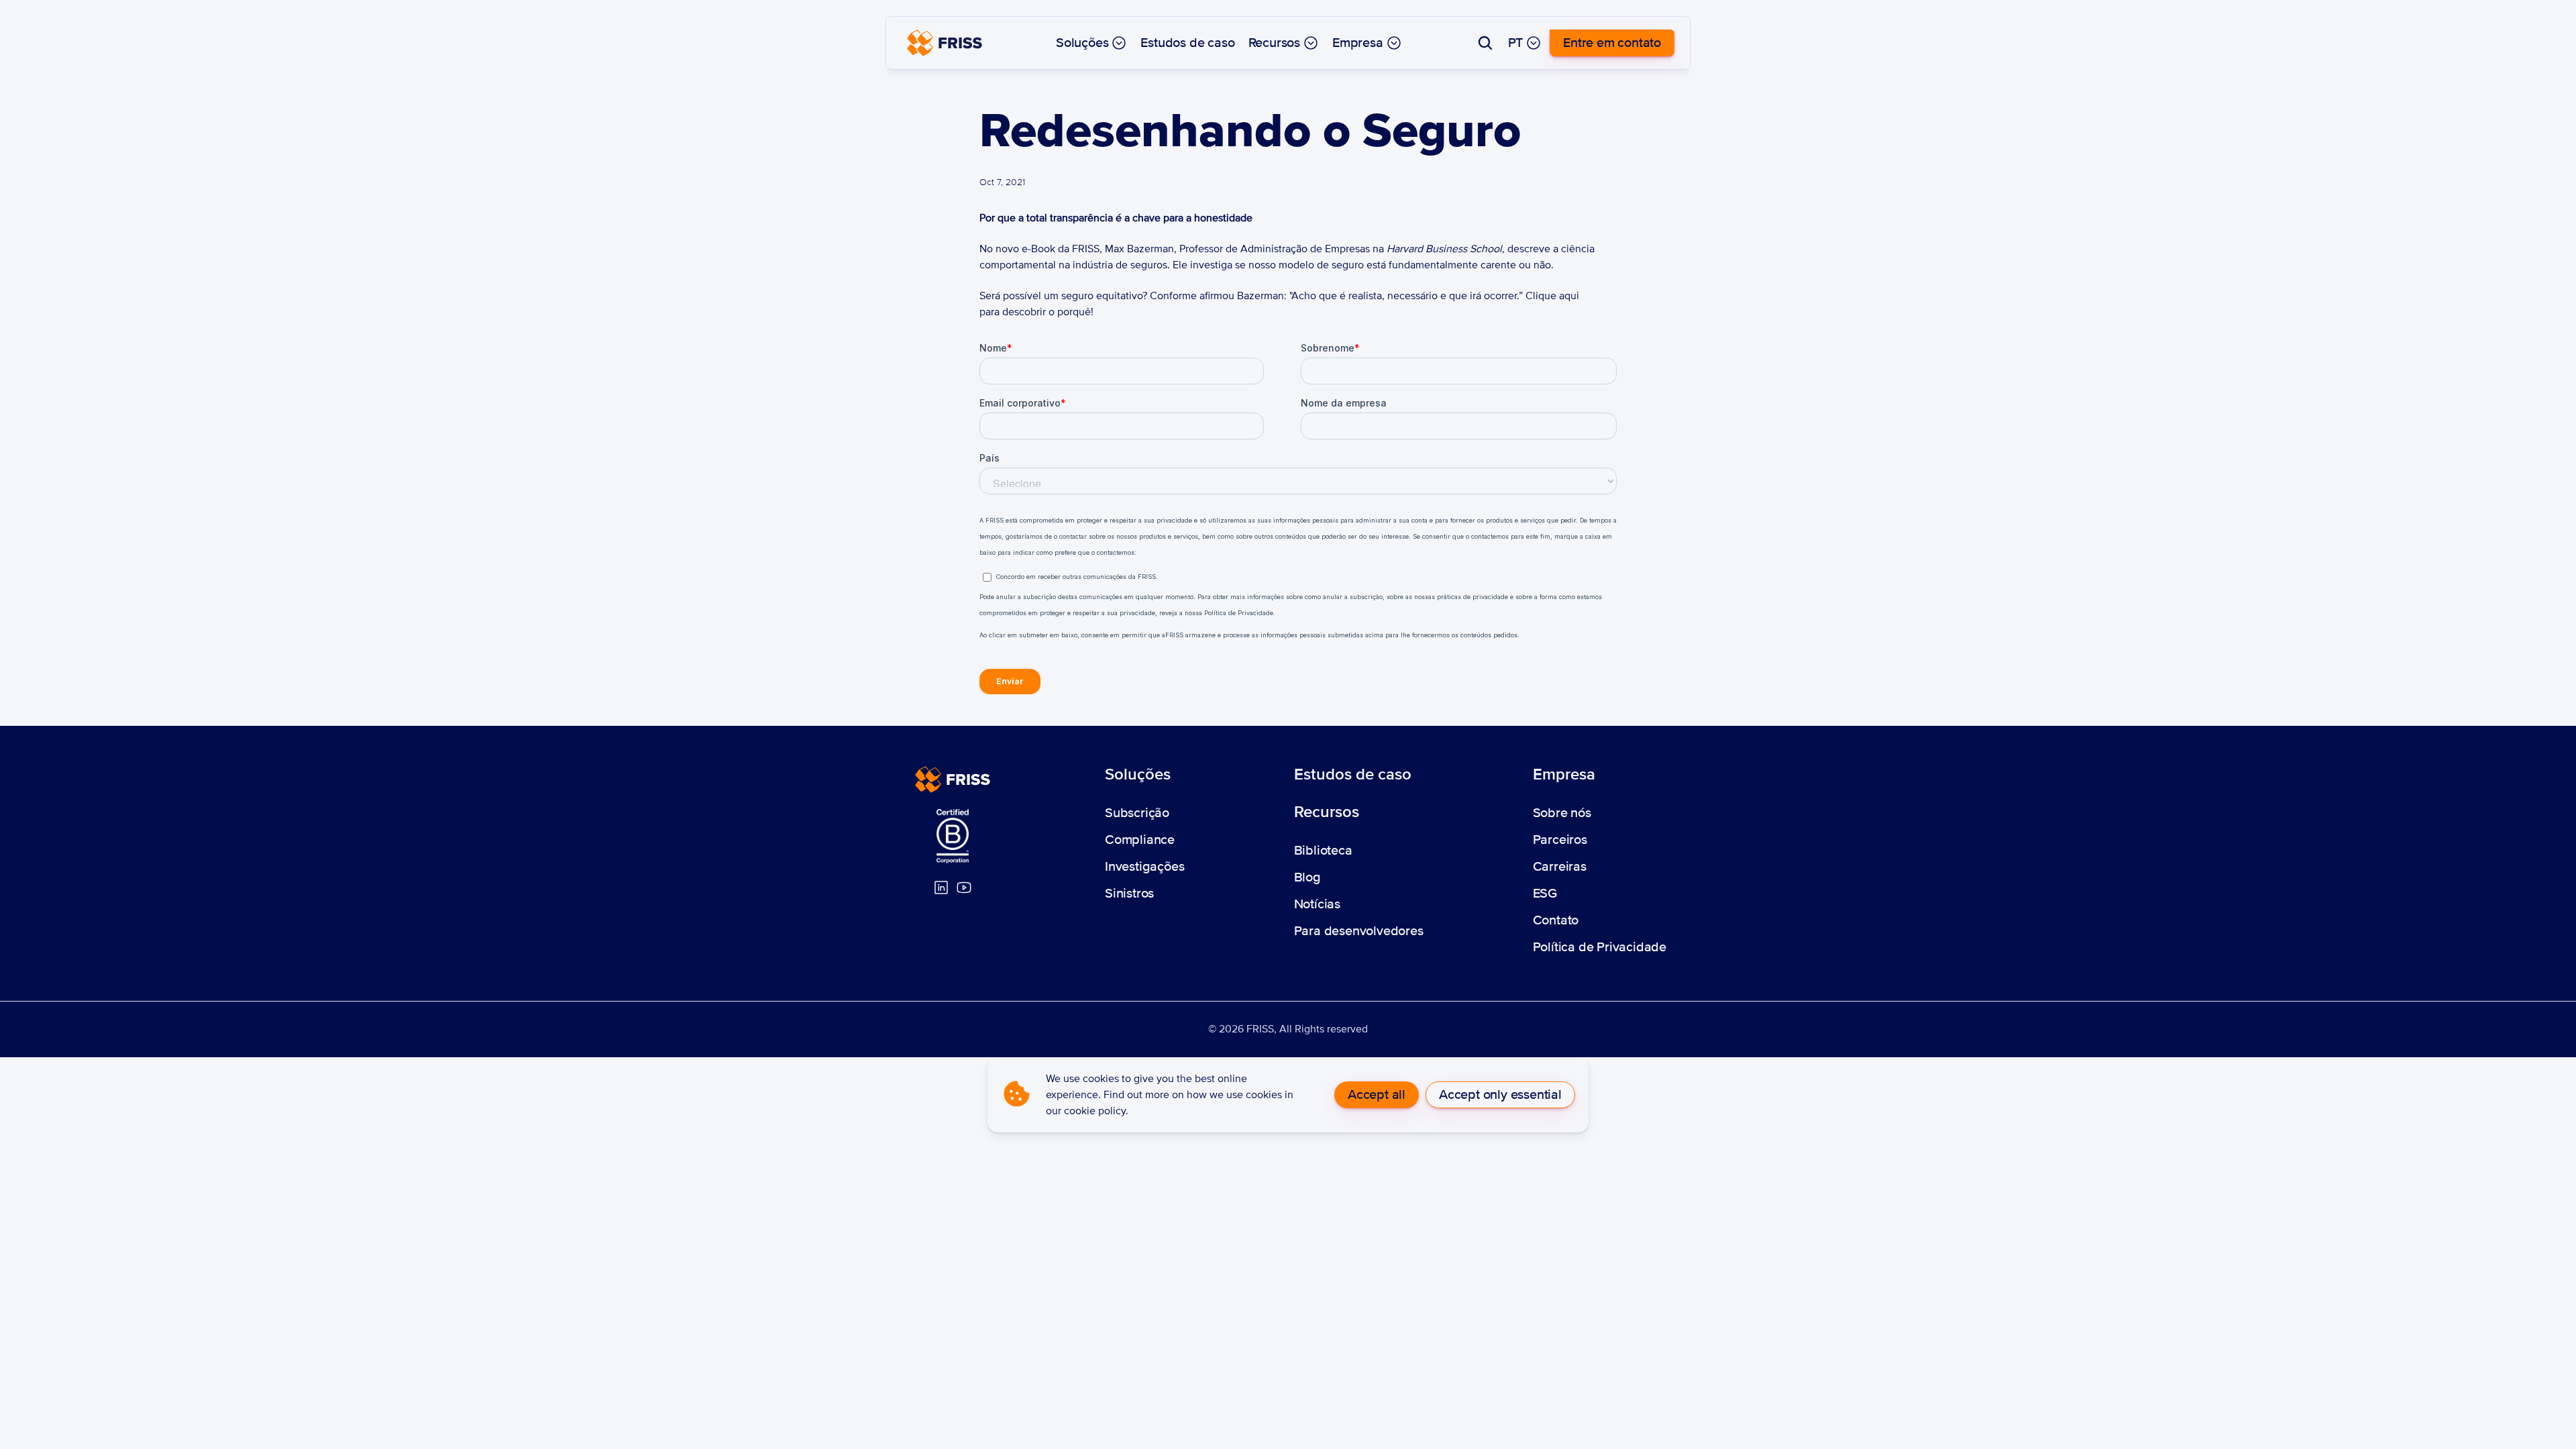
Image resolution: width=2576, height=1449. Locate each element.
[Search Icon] (1485, 43)
